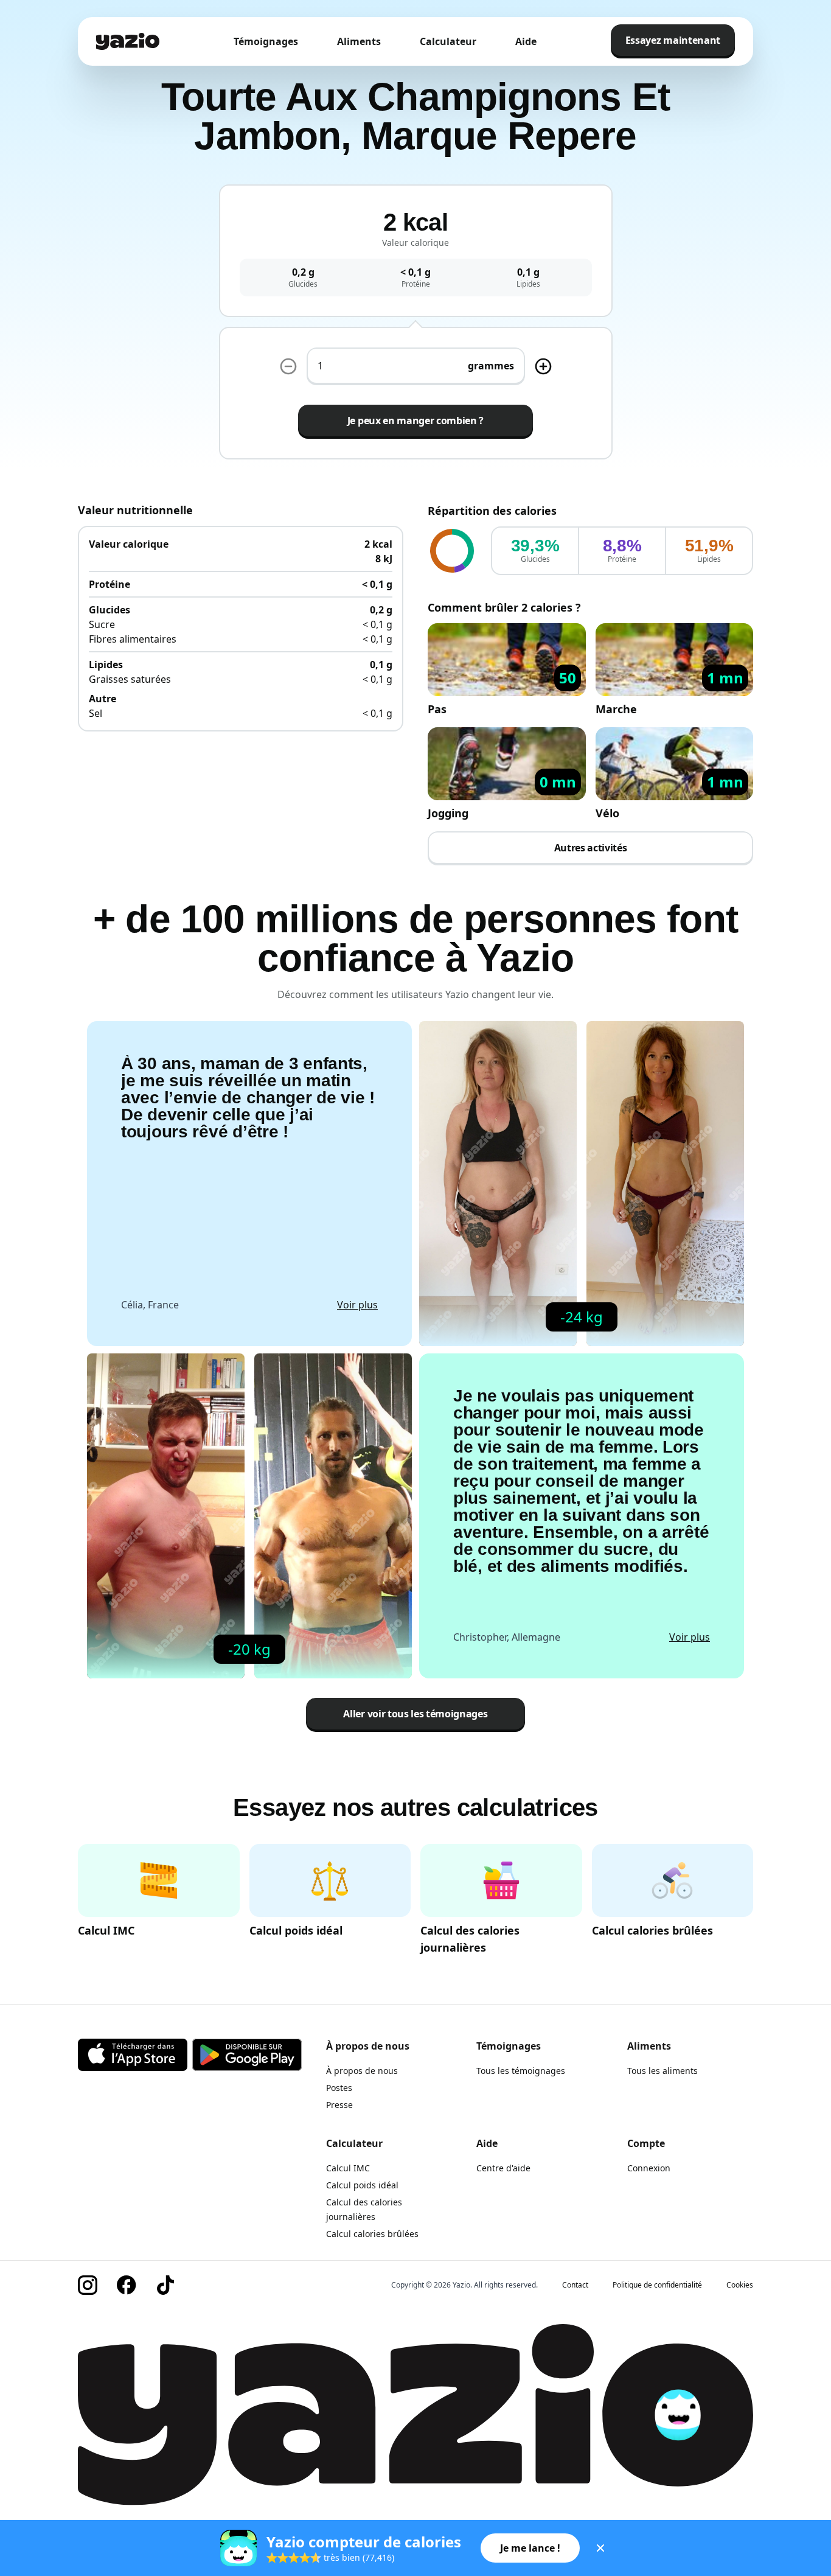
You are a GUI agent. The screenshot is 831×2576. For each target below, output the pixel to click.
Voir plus (357, 1305)
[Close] (600, 2548)
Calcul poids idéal (362, 2185)
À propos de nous (362, 2071)
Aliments (359, 41)
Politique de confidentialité (657, 2285)
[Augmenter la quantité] (288, 366)
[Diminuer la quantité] (543, 366)
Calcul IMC (348, 2168)
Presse (339, 2105)
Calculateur (448, 41)
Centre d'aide (503, 2168)
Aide (526, 41)
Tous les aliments (662, 2071)
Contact (575, 2285)
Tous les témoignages (521, 2071)
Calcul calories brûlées (372, 2234)
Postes (339, 2088)
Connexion (649, 2168)
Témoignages (266, 41)
